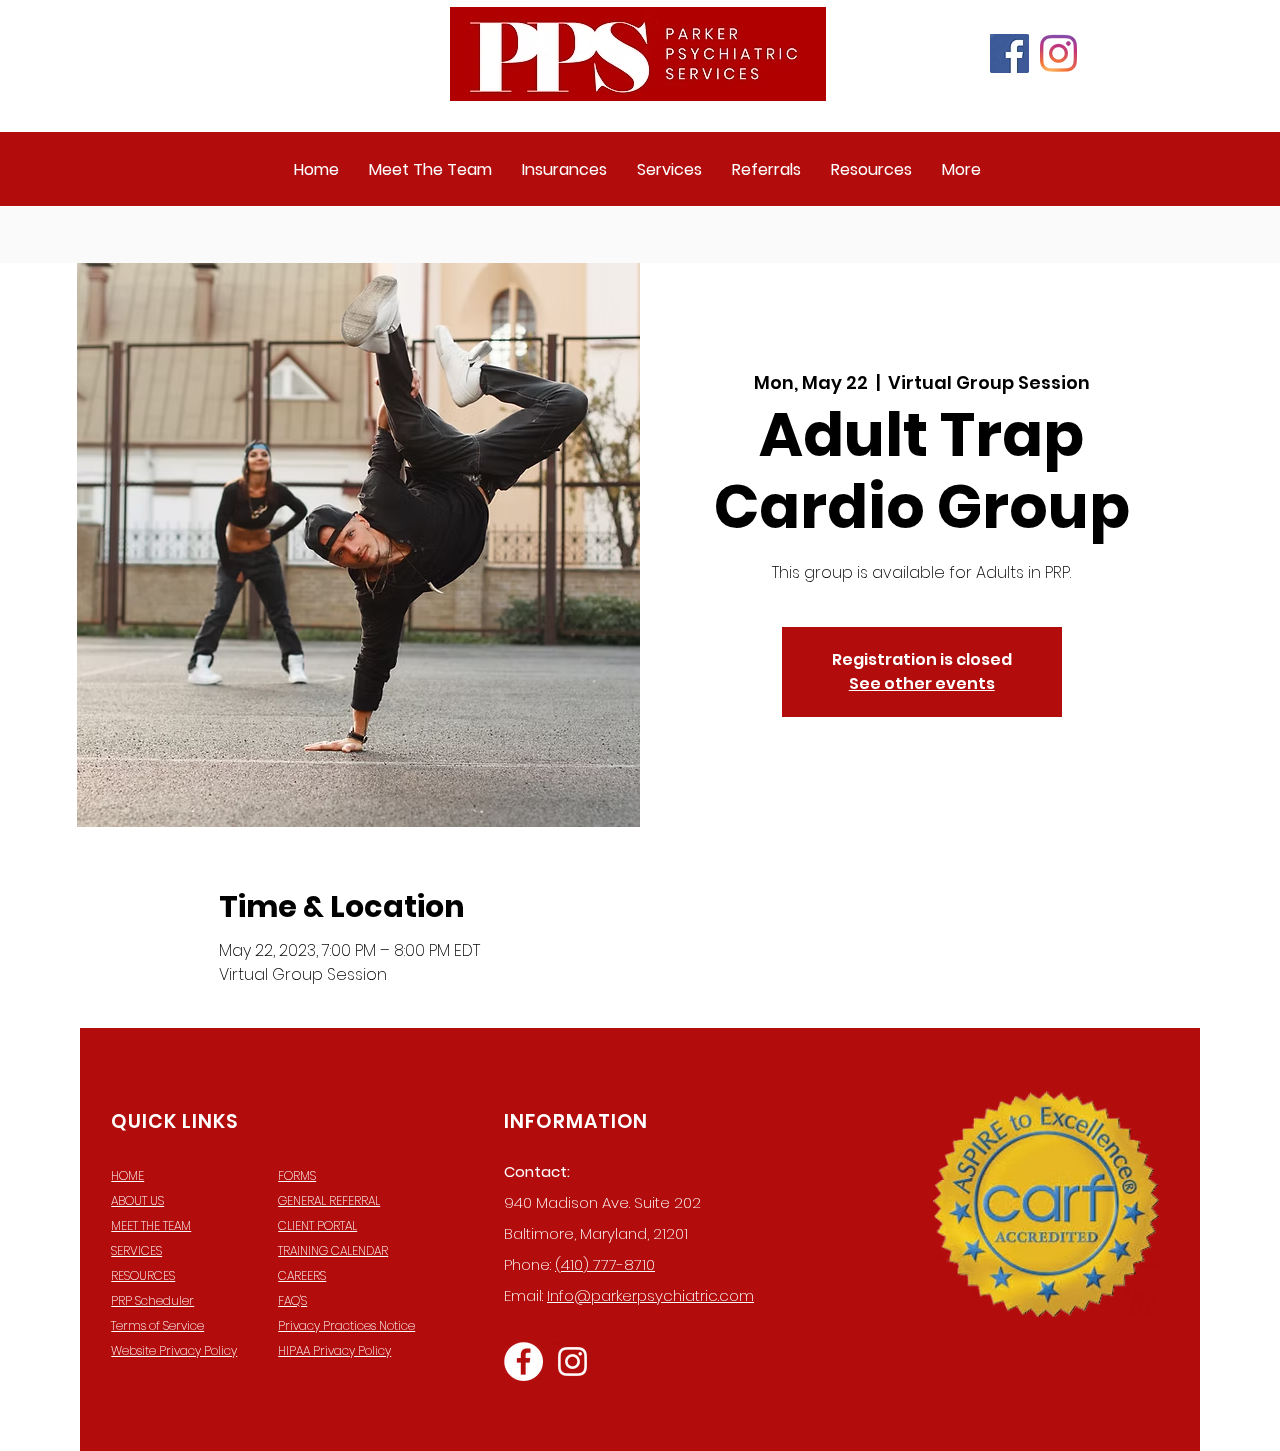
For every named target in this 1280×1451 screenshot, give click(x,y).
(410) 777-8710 (605, 1264)
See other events (922, 683)
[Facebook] (1009, 53)
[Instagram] (1058, 53)
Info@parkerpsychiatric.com (650, 1295)
